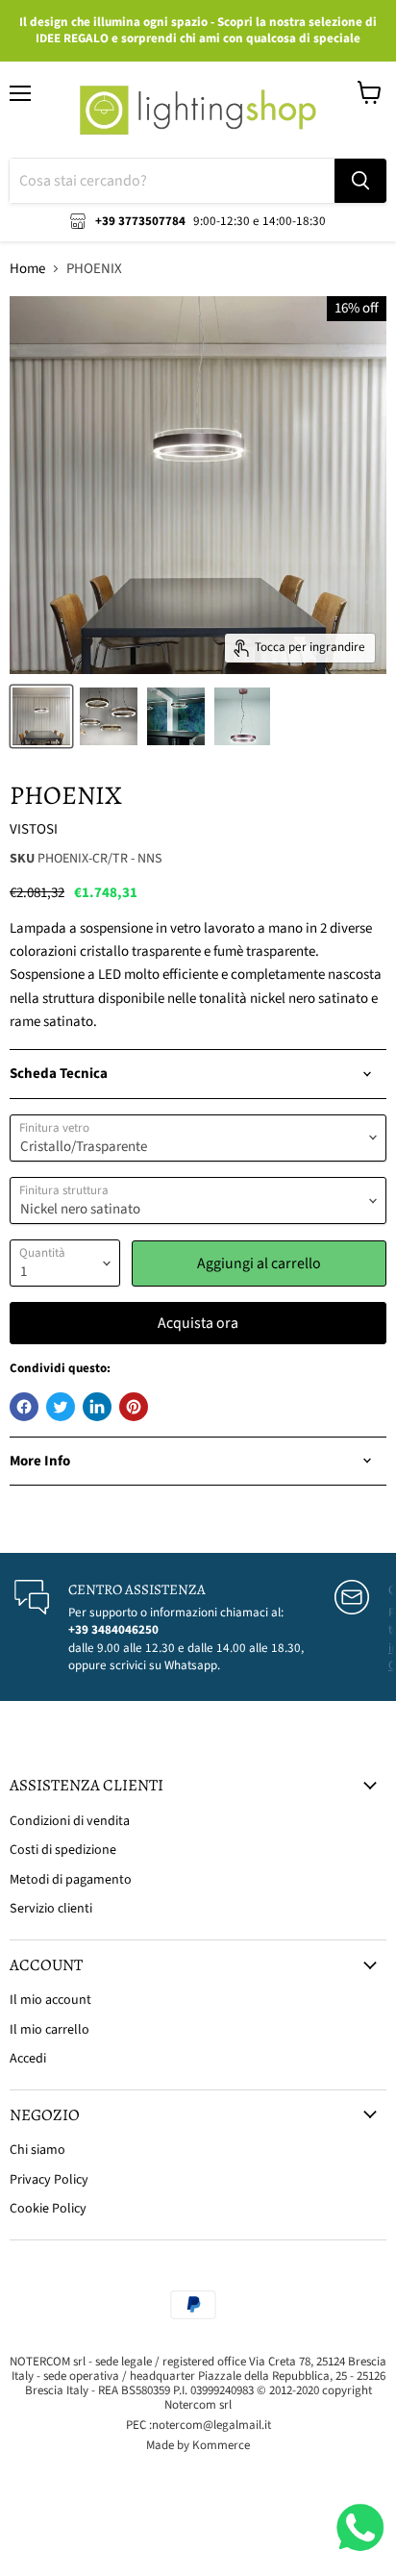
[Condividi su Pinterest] (134, 1407)
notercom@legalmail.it (211, 2425)
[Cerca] (360, 181)
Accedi (28, 2059)
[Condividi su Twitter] (61, 1407)
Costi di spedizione (63, 1850)
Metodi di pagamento (71, 1880)
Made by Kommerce (198, 2445)
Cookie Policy (48, 2209)
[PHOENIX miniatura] (41, 716)
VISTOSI (34, 829)
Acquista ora (198, 1323)
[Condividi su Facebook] (24, 1407)
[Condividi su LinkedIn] (97, 1407)
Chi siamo (37, 2150)
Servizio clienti (51, 1909)
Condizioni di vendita (70, 1821)
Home (27, 269)
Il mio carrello (49, 2030)
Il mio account (50, 2000)
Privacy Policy (49, 2180)
